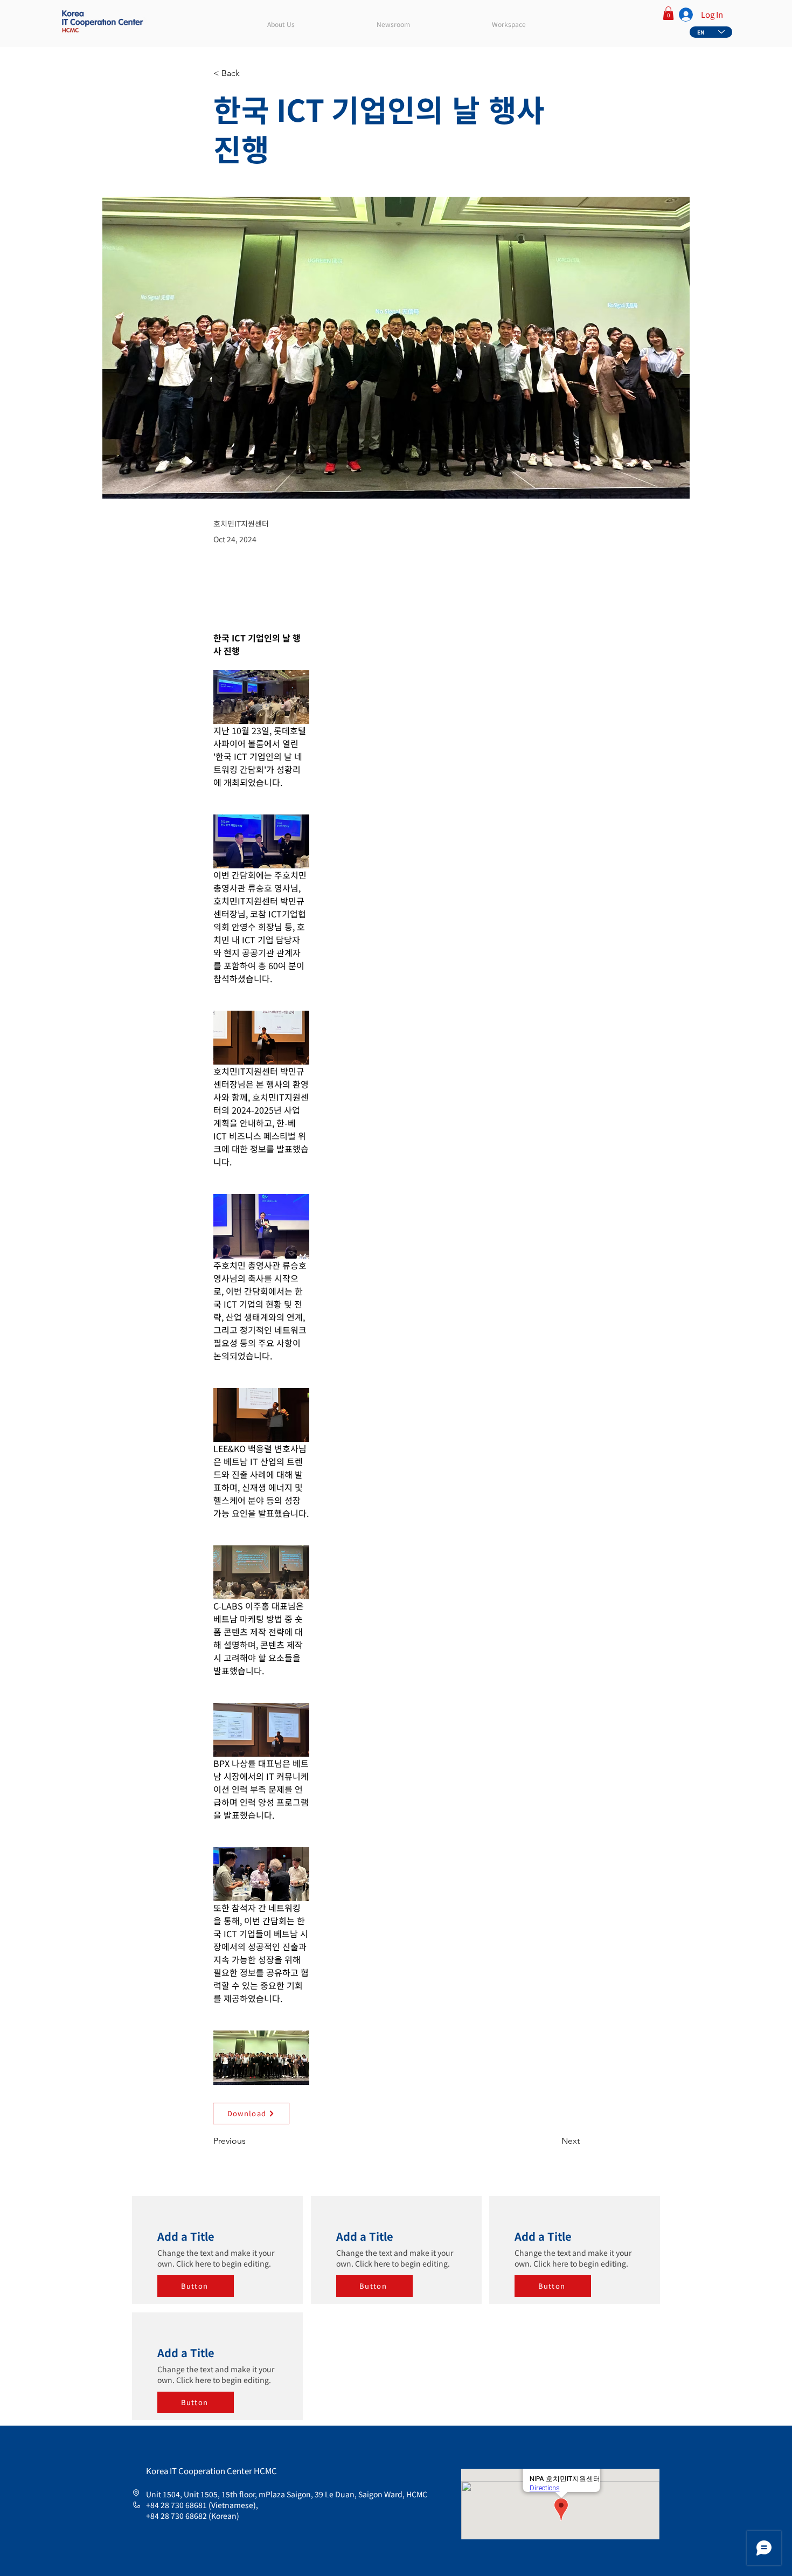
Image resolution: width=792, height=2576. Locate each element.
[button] (668, 13)
